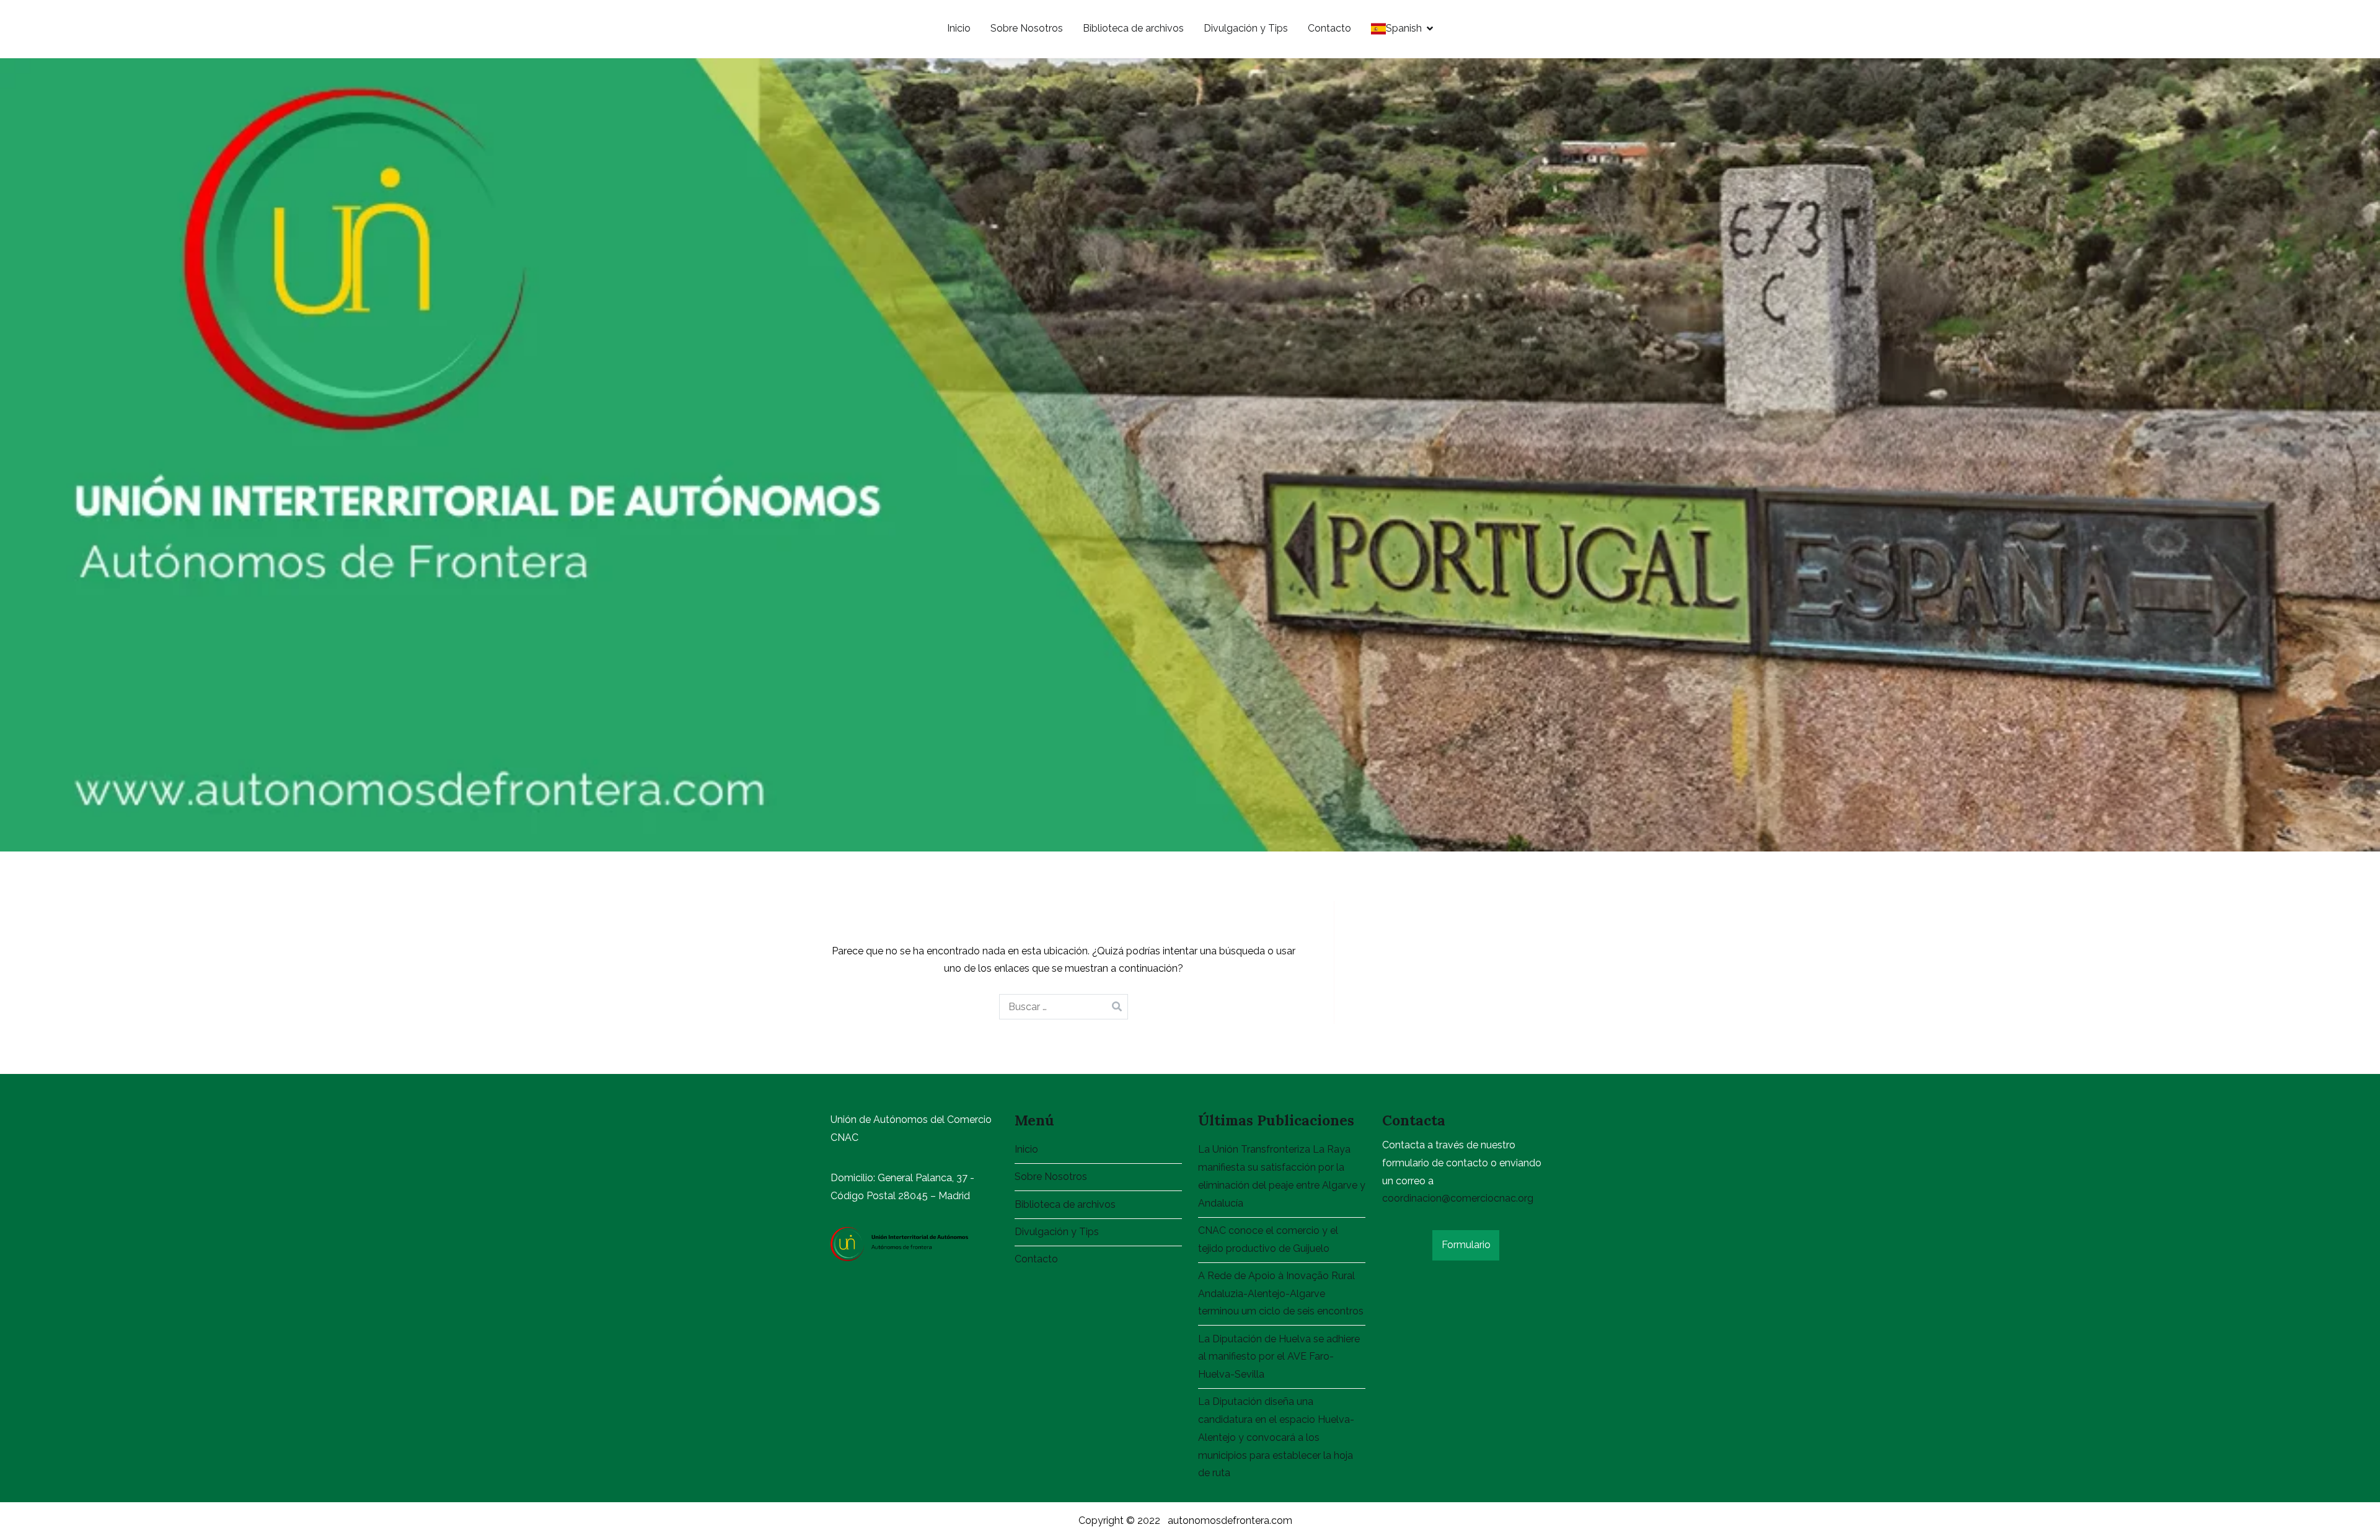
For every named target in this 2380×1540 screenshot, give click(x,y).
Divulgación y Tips (1246, 28)
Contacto (1329, 28)
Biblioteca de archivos (1133, 28)
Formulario (1466, 1245)
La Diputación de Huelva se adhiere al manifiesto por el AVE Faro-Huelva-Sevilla (1279, 1357)
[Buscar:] (1064, 1007)
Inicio (959, 28)
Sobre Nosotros (1027, 28)
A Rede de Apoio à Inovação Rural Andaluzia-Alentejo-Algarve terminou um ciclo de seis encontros (1281, 1294)
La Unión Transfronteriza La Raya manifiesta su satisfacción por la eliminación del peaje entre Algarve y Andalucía (1282, 1176)
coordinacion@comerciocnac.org (1458, 1198)
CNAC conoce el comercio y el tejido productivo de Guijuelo (1268, 1239)
